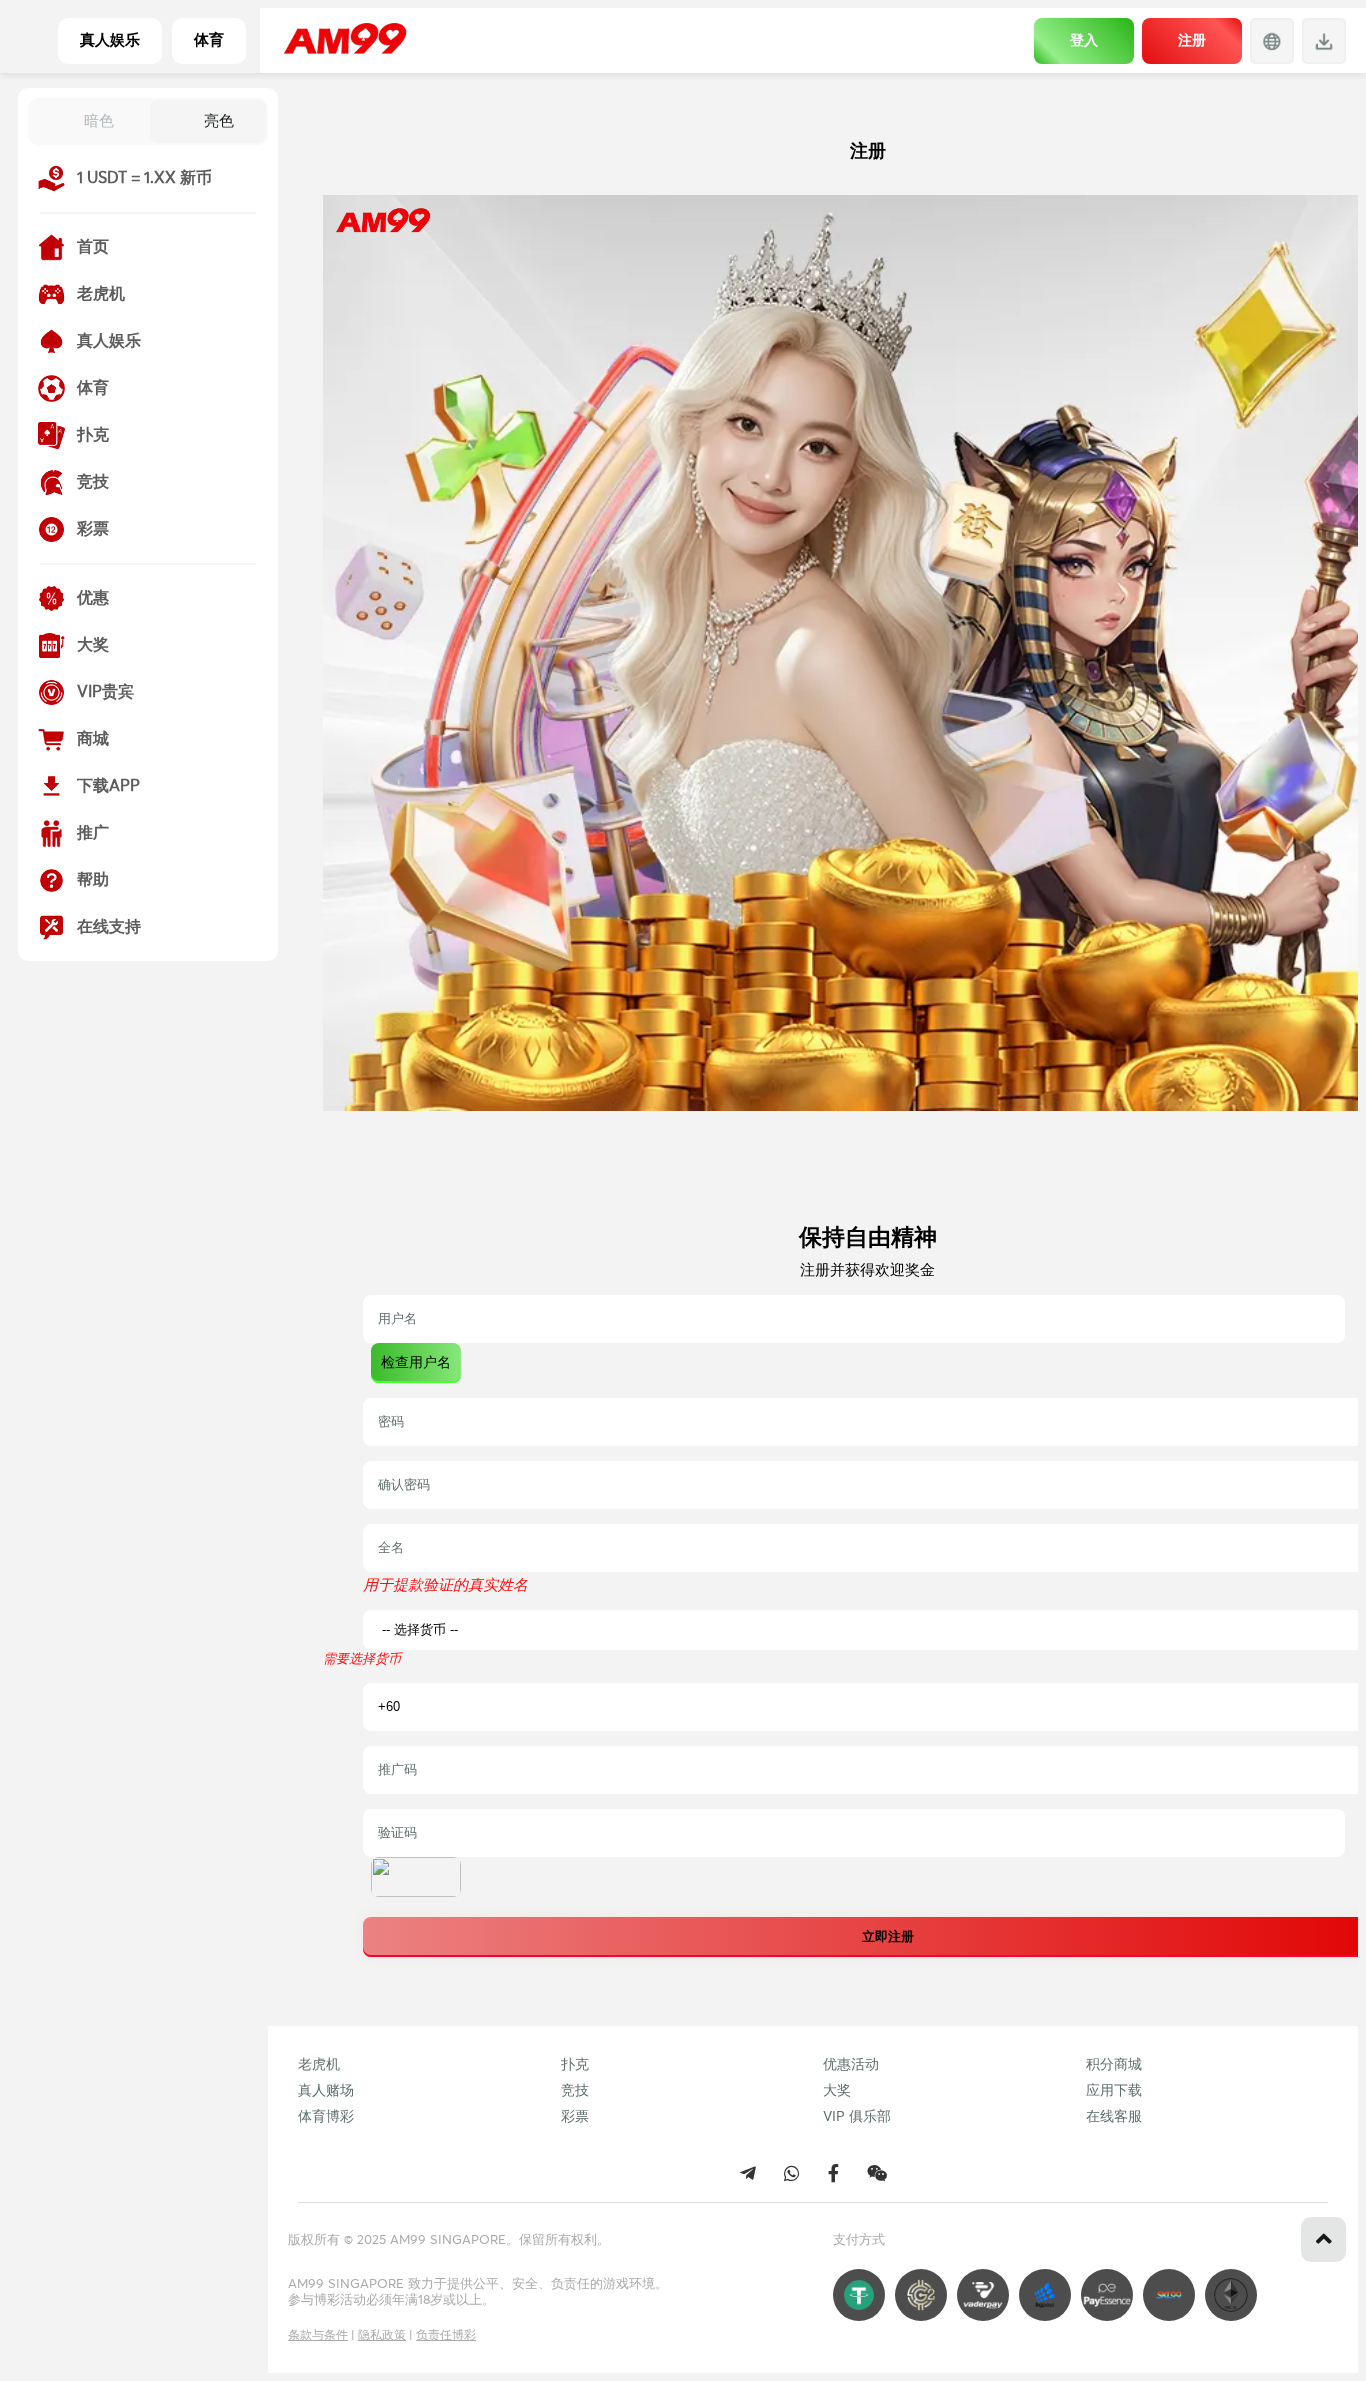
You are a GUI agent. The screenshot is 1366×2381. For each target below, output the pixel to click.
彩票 (575, 2117)
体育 (209, 40)
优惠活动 (851, 2065)
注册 (1192, 40)
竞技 (575, 2091)
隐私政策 (382, 2336)
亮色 (219, 120)
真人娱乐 (110, 40)
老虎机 (319, 2065)
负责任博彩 (446, 2336)
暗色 (99, 120)
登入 (1084, 40)
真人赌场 (326, 2091)
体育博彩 (326, 2117)
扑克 (575, 2065)
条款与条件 (318, 2336)
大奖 (837, 2091)
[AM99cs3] (877, 2173)
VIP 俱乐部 (857, 2117)
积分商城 (1114, 2065)
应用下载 (1114, 2091)
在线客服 (1114, 2117)
